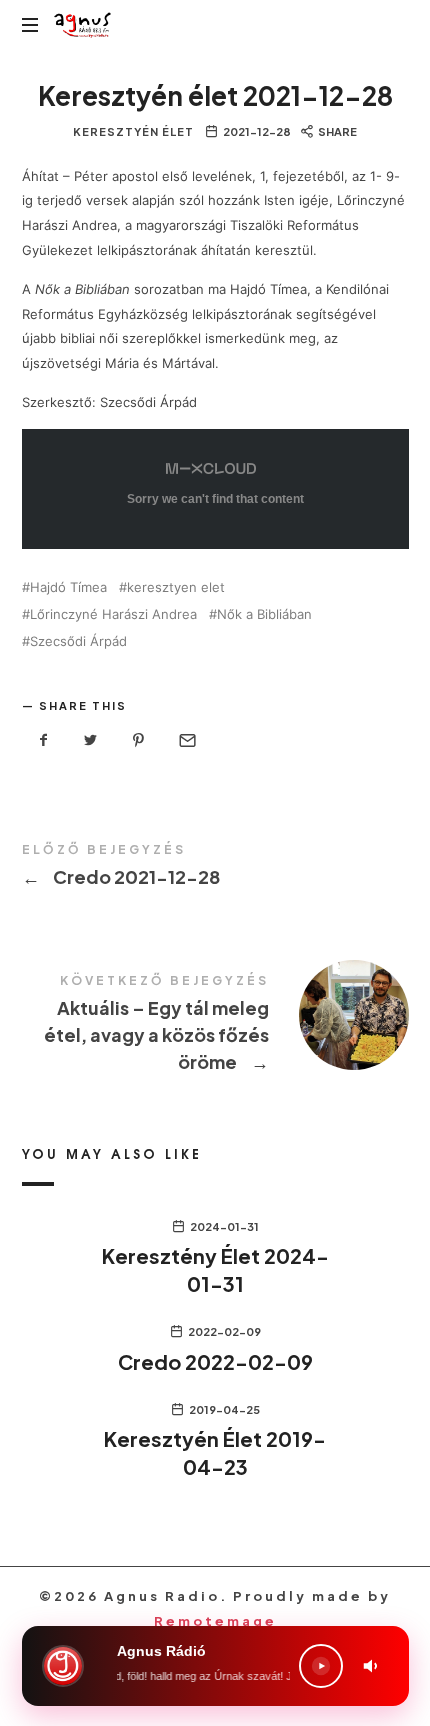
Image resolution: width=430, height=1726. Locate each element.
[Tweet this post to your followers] (91, 740)
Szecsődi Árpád (78, 641)
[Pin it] (139, 740)
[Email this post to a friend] (186, 740)
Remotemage (215, 1621)
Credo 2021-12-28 (215, 868)
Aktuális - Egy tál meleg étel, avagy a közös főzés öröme (215, 1026)
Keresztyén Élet (133, 131)
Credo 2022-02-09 (215, 1361)
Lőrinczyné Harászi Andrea (113, 614)
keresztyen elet (176, 587)
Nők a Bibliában (264, 614)
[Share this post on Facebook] (44, 740)
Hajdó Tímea (68, 587)
